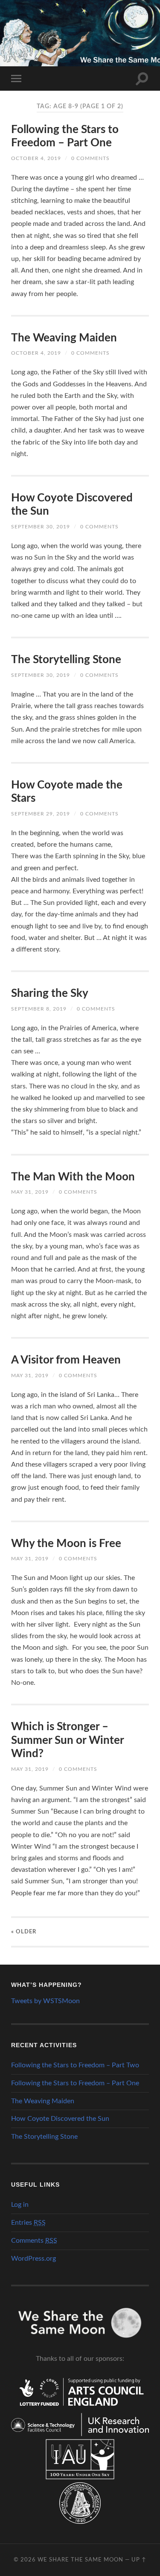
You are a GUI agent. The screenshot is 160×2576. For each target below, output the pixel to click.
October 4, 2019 (36, 158)
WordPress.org (33, 2259)
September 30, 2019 (41, 527)
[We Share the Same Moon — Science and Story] (80, 32)
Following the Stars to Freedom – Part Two (75, 2065)
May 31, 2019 (30, 1192)
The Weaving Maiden (64, 338)
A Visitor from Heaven (66, 1360)
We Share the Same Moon (80, 2560)
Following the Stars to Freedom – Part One (75, 2083)
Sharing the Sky (50, 993)
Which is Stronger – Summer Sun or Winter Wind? (67, 1740)
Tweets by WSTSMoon (45, 2001)
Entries (28, 2223)
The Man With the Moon (73, 1177)
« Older (24, 1932)
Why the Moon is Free (66, 1544)
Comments (34, 2241)
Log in (20, 2205)
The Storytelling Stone (66, 660)
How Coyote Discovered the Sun (60, 2119)
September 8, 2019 (39, 1009)
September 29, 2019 (41, 814)
